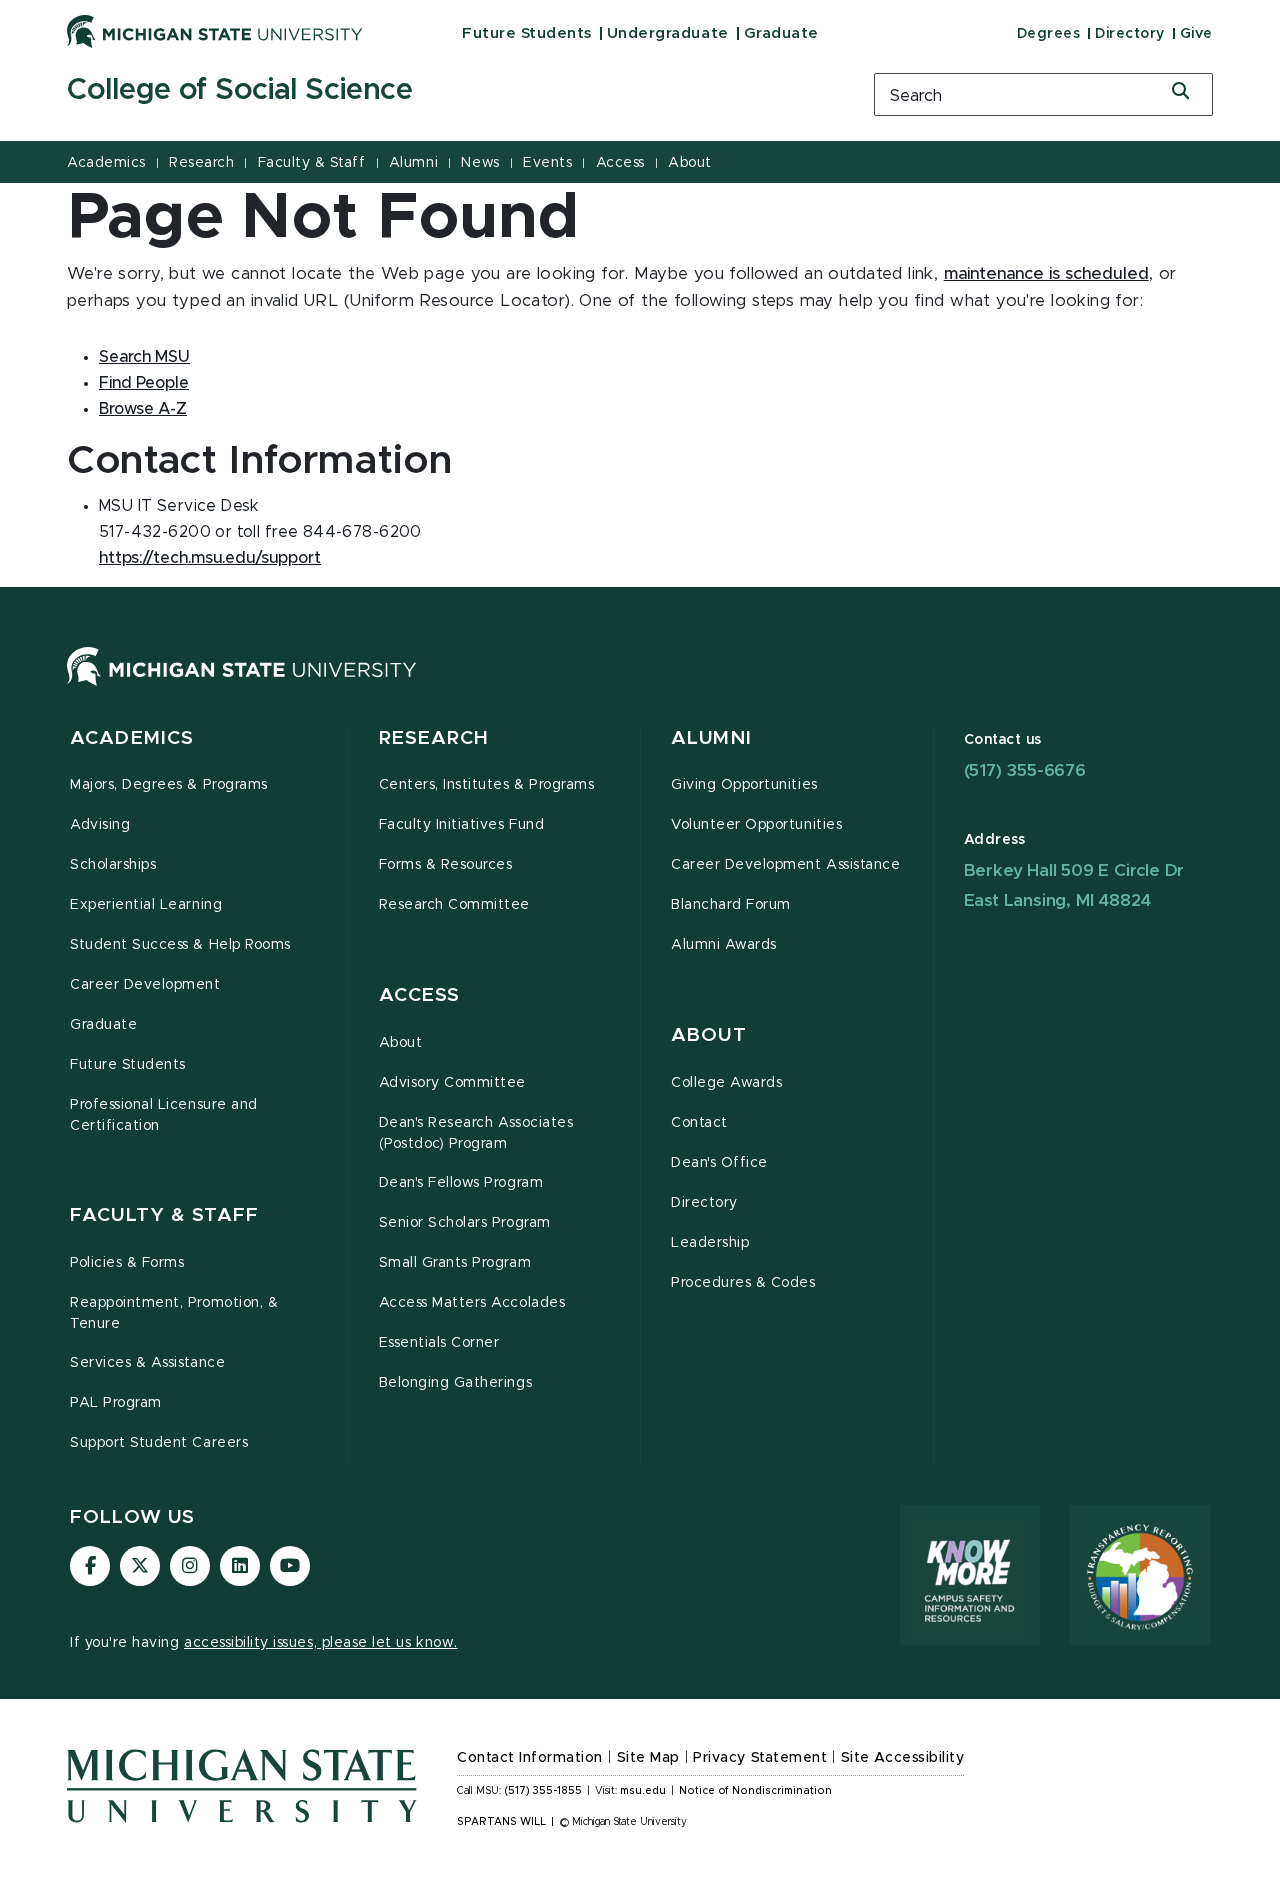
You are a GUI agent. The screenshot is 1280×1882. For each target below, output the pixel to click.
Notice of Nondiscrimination (755, 1791)
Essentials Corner (439, 1343)
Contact (699, 1123)
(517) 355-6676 (1025, 770)
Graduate (781, 33)
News (480, 163)
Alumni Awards (724, 945)
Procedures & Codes (743, 1283)
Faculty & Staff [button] (164, 1215)
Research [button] (434, 738)
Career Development (145, 985)
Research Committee (455, 905)
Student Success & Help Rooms (180, 945)
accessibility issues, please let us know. (321, 1643)
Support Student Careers (159, 1443)
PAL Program (116, 1403)
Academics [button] (132, 738)
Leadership (710, 1243)
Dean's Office (719, 1163)
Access (620, 163)
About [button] (709, 1035)
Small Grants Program (455, 1263)
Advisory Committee (453, 1083)
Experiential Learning (146, 905)
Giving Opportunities (744, 785)
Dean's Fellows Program (461, 1183)
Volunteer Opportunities (756, 825)
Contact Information (530, 1758)
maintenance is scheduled (1046, 274)
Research (201, 163)
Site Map (648, 1758)
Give (1196, 34)
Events (547, 163)
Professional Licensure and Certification (164, 1115)
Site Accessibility (903, 1758)
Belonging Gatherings (456, 1383)
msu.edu (643, 1791)
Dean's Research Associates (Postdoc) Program (476, 1133)
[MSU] (242, 686)
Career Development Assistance (785, 865)
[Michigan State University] (215, 31)
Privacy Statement (760, 1758)
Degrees (1049, 34)
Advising (100, 825)
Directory (1130, 34)
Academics (106, 163)
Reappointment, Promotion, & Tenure (174, 1313)
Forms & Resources (446, 865)
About (690, 163)
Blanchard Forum (731, 905)
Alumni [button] (711, 738)
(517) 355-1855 (543, 1791)
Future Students (527, 33)
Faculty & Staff (312, 163)
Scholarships (113, 865)
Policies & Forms (127, 1263)
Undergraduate (668, 33)
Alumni (413, 163)
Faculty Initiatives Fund (462, 825)
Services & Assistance (147, 1363)
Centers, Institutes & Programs (487, 785)
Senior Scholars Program (465, 1223)
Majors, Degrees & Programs (169, 785)
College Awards (726, 1083)
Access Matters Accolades (472, 1303)
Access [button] (420, 995)
